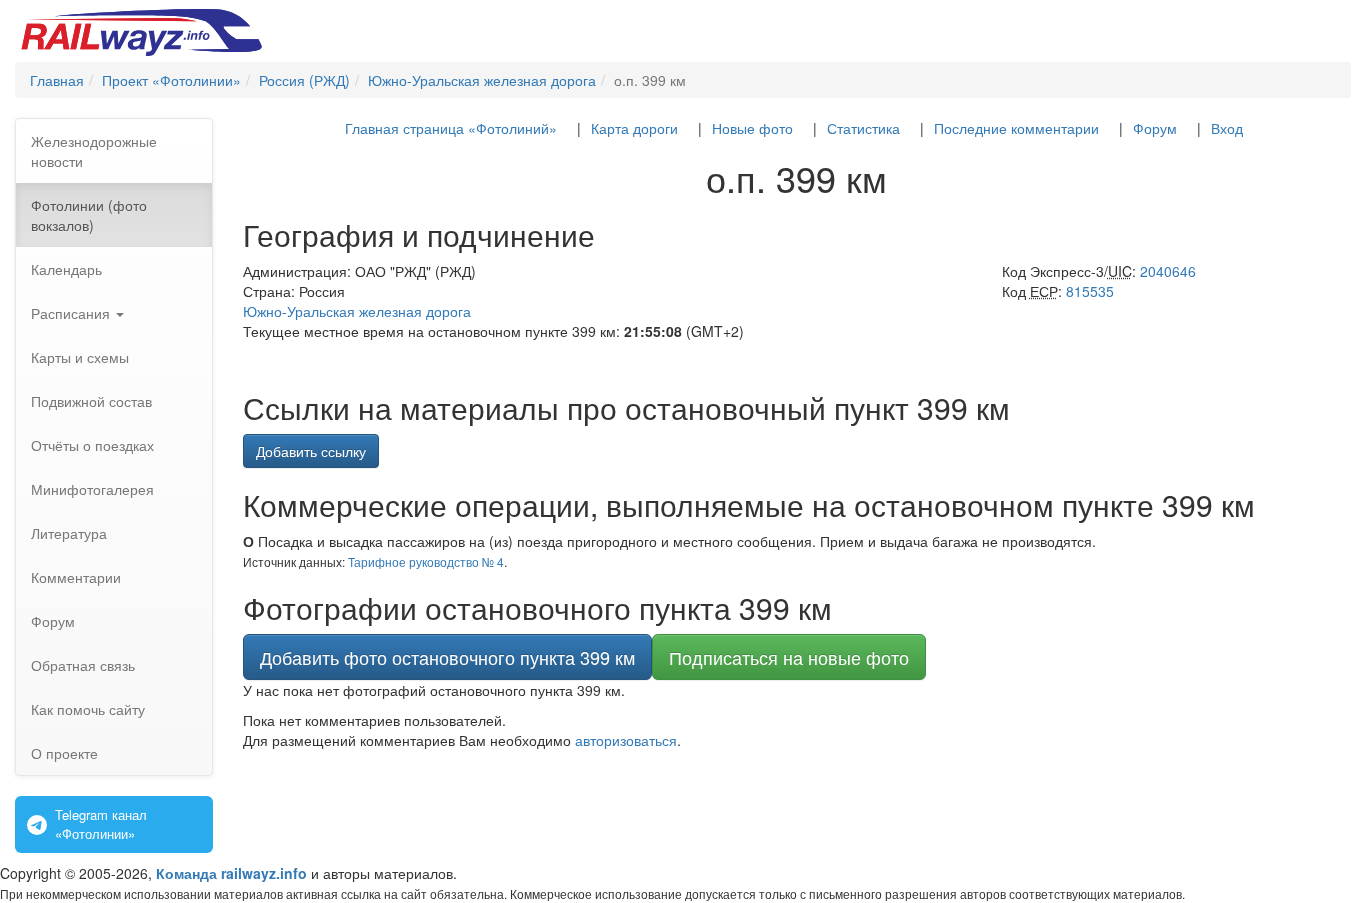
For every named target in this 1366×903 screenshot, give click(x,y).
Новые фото (752, 128)
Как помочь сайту (88, 709)
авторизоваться (626, 740)
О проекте (64, 753)
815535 (1090, 291)
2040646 (1168, 271)
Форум (53, 621)
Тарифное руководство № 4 (426, 561)
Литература (69, 533)
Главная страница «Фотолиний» (451, 128)
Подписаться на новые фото (789, 657)
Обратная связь (83, 665)
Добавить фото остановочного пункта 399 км (447, 657)
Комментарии (76, 577)
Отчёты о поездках (92, 445)
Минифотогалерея (92, 489)
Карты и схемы (80, 357)
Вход (1227, 128)
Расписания (72, 313)
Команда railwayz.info (231, 873)
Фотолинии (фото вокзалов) (89, 215)
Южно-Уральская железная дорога (357, 311)
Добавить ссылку (311, 451)
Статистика (863, 128)
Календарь (66, 269)
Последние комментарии (1016, 128)
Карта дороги (634, 128)
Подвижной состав (91, 401)
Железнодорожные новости (94, 151)
